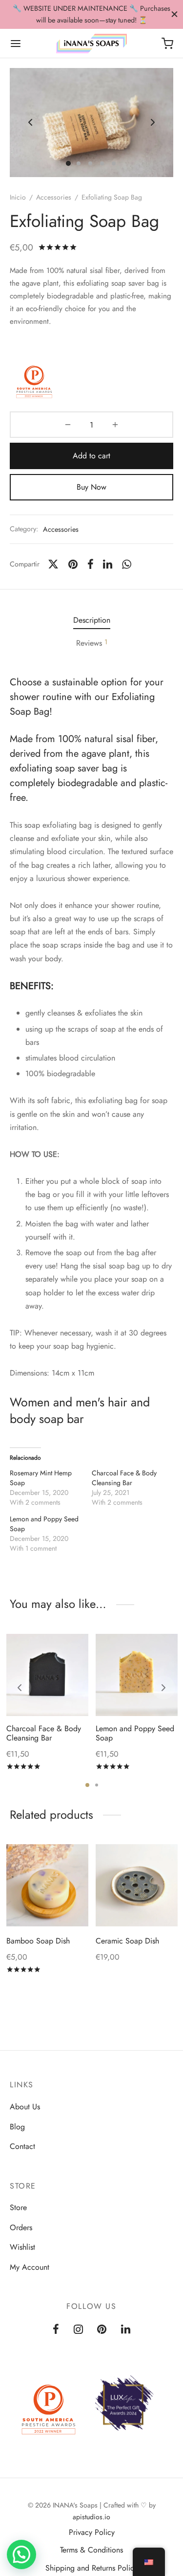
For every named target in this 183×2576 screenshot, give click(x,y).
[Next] (163, 1688)
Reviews (92, 643)
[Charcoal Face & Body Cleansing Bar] (47, 1675)
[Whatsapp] (127, 564)
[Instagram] (78, 2330)
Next (153, 123)
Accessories (54, 197)
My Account (30, 2267)
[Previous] (20, 1688)
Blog (17, 2127)
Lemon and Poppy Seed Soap (135, 1733)
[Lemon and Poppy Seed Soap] (137, 1675)
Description (92, 620)
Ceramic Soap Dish (127, 1941)
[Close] (174, 14)
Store (18, 2207)
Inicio (18, 197)
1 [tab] (87, 1785)
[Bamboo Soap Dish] (47, 1885)
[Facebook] (91, 564)
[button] (21, 2554)
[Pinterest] (73, 564)
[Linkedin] (108, 564)
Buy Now (91, 487)
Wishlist (22, 2247)
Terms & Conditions (91, 2550)
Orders (21, 2227)
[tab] (91, 621)
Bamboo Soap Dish (38, 1941)
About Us (25, 2107)
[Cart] (167, 44)
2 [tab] (97, 1785)
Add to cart (91, 456)
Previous (30, 123)
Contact (22, 2146)
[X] (53, 564)
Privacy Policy (92, 2532)
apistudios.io (91, 2517)
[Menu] (16, 44)
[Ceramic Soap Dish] (137, 1885)
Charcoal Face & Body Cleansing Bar (124, 1478)
